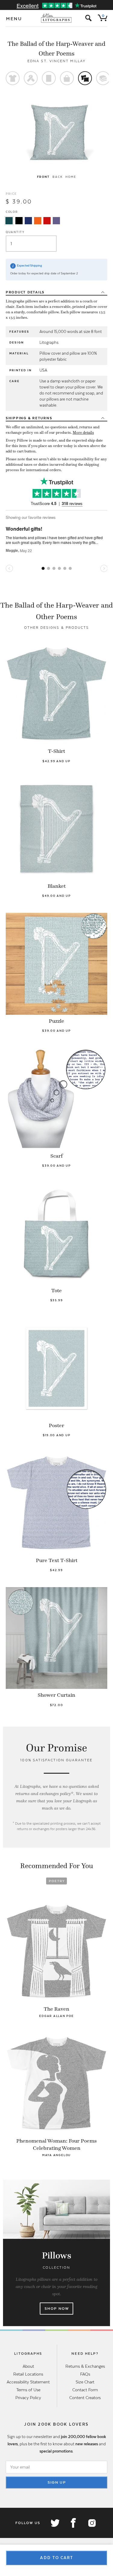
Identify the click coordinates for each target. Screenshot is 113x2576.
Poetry (57, 1881)
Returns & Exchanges (85, 2366)
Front (43, 177)
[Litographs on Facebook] (73, 2523)
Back (57, 177)
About (28, 2366)
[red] (47, 221)
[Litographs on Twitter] (55, 2523)
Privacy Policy (28, 2398)
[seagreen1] (9, 221)
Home (71, 177)
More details (83, 433)
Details (25, 292)
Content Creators (85, 2398)
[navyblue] (28, 221)
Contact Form (85, 2390)
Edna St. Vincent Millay (56, 61)
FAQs (85, 2374)
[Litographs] (56, 18)
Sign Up (57, 2482)
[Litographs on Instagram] (92, 2523)
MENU (14, 19)
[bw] (19, 221)
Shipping (29, 418)
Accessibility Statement (28, 2382)
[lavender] (56, 221)
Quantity (15, 232)
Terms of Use (28, 2390)
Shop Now (57, 2309)
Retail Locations (28, 2374)
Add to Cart (57, 2558)
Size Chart (85, 2382)
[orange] (38, 221)
